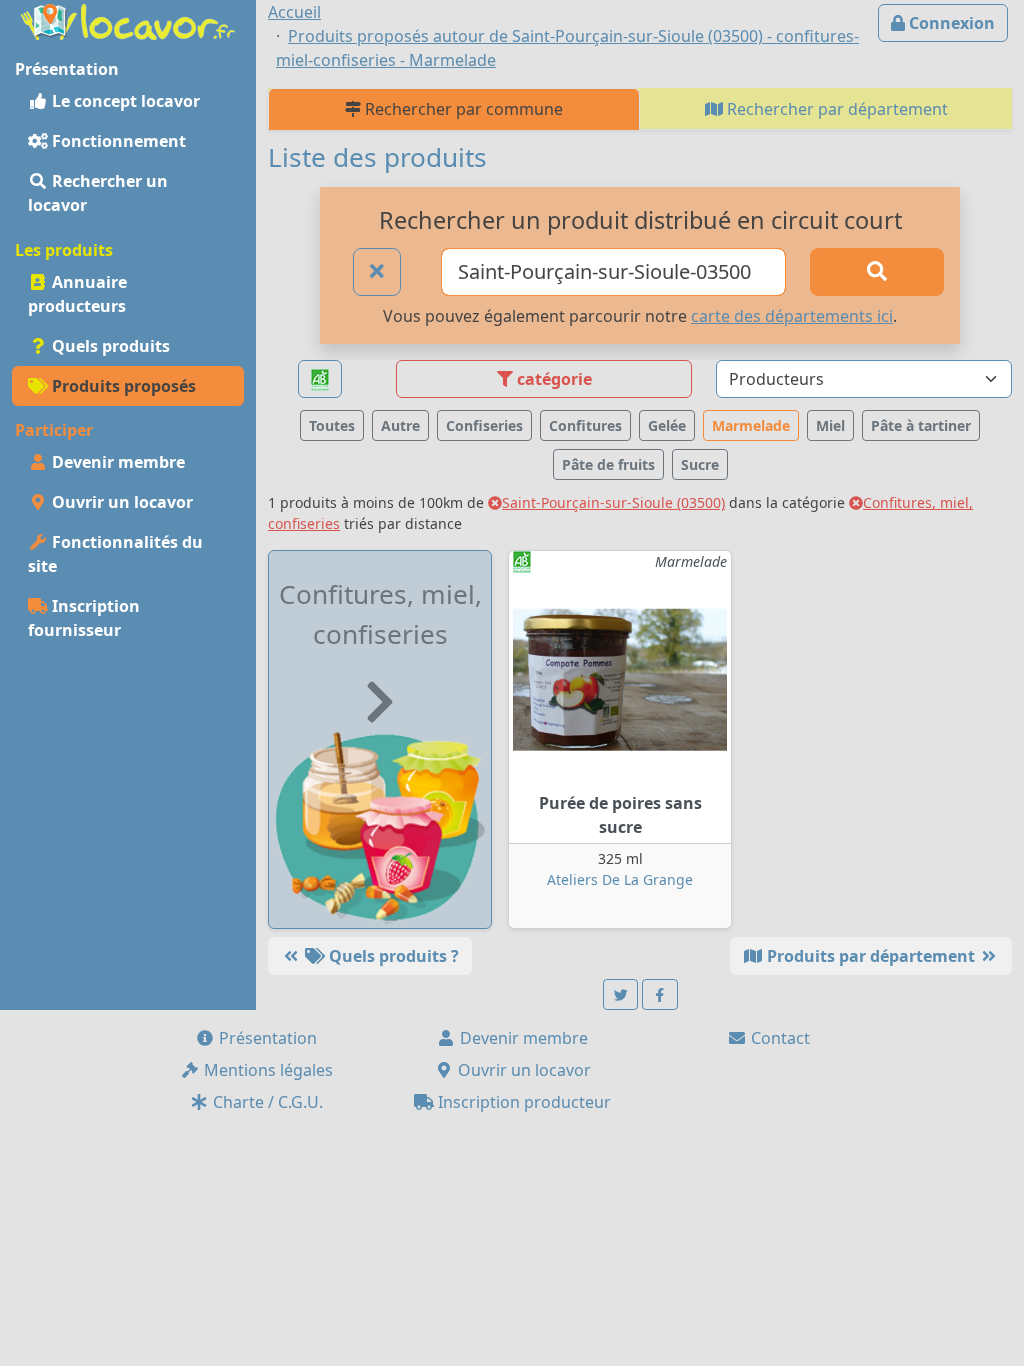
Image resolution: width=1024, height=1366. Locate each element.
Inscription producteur (522, 1102)
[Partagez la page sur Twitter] (621, 994)
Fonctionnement (117, 141)
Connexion (950, 23)
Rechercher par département (835, 109)
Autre (400, 425)
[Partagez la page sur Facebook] (660, 994)
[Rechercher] (877, 272)
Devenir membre (116, 462)
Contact (778, 1038)
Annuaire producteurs (77, 294)
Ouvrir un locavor (120, 502)
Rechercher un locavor (98, 193)
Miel (830, 425)
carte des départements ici (792, 316)
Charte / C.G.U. (266, 1102)
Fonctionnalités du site (115, 554)
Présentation (266, 1038)
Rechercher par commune (462, 109)
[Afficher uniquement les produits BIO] (320, 379)
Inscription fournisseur (84, 618)
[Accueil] (128, 20)
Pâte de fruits (608, 464)
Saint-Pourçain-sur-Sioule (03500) (613, 502)
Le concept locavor (124, 101)
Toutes (332, 425)
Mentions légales (266, 1070)
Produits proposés (122, 386)
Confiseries (484, 425)
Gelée (667, 425)
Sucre (700, 464)
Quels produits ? (392, 956)
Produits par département (871, 956)
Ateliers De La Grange (620, 879)
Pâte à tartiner (921, 425)
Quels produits (109, 346)
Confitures (585, 425)
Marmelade (751, 425)
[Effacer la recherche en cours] (377, 272)
